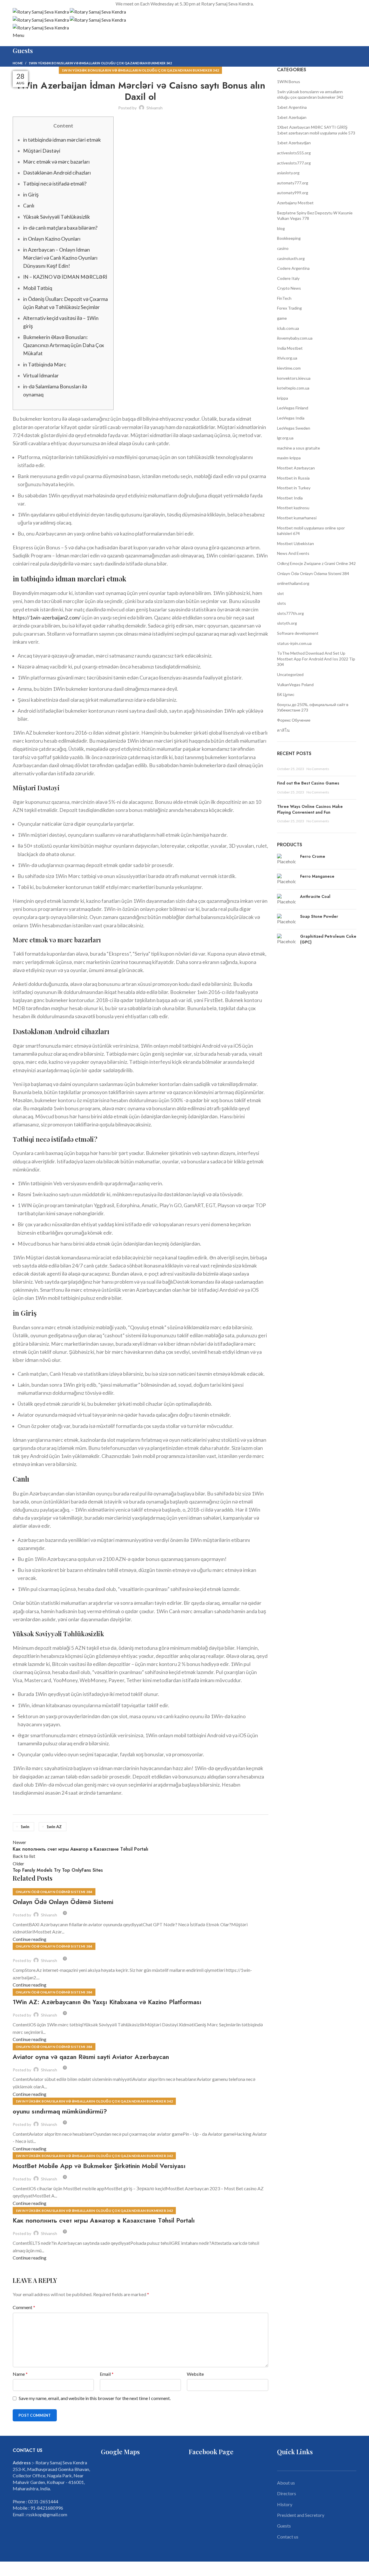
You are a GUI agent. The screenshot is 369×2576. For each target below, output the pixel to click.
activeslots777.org (294, 163)
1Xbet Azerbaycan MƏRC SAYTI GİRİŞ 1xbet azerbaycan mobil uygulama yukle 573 (316, 130)
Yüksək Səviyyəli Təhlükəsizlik (57, 217)
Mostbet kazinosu (293, 508)
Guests (284, 2526)
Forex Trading (289, 308)
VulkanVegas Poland (295, 685)
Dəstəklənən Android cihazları (57, 173)
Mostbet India (290, 498)
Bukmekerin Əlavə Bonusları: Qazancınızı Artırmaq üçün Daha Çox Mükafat (64, 345)
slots (282, 603)
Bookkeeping (289, 238)
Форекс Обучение (294, 720)
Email (107, 2374)
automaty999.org (293, 193)
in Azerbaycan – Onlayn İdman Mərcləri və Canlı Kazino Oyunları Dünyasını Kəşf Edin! (60, 258)
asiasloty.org (288, 173)
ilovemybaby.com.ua (295, 338)
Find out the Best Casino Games (308, 783)
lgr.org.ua (285, 438)
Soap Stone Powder (319, 917)
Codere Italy (288, 278)
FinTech (284, 298)
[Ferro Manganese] (286, 879)
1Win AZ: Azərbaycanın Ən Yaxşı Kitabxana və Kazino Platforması (107, 2002)
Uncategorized (290, 674)
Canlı (29, 206)
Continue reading (30, 1939)
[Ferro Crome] (286, 859)
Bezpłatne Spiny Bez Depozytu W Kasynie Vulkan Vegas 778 (315, 216)
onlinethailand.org (293, 583)
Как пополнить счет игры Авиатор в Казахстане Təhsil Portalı (104, 2220)
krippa (283, 398)
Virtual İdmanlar (41, 376)
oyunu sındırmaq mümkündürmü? (60, 2111)
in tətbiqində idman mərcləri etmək (62, 140)
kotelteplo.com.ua (293, 388)
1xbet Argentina (292, 107)
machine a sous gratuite (299, 448)
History (285, 2504)
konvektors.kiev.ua (294, 378)
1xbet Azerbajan (292, 117)
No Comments (318, 769)
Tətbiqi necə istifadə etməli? (55, 184)
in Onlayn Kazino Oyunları (52, 239)
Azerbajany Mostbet (295, 203)
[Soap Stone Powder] (286, 919)
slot (280, 593)
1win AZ (54, 1827)
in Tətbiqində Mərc (45, 365)
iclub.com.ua (288, 328)
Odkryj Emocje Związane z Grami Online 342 (316, 563)
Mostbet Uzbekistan (295, 543)
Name (20, 2374)
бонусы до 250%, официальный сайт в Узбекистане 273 (313, 707)
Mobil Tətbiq (38, 288)
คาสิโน (283, 730)
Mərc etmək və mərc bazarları (56, 162)
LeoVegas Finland (293, 408)
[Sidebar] (7, 2569)
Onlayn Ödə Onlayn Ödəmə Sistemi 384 (54, 1892)
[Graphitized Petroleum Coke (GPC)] (286, 940)
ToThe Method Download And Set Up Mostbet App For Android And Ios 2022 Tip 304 (316, 659)
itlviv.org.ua (287, 358)
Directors (287, 2493)
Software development (298, 633)
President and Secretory (301, 2515)
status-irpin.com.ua (294, 643)
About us (286, 2483)
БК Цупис (286, 694)
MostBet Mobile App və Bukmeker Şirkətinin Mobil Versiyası (99, 2166)
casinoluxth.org (291, 258)
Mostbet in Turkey (294, 488)
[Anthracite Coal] (286, 899)
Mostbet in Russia (293, 478)
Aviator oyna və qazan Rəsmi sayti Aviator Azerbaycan (91, 2057)
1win (25, 1827)
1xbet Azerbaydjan (294, 143)
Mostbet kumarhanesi (297, 518)
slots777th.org (290, 613)
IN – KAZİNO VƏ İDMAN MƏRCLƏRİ (65, 277)
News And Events (293, 553)
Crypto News (289, 288)
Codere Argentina (293, 268)
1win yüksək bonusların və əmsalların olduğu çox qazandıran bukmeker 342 (100, 63)
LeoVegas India (291, 418)
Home (18, 63)
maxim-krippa (289, 458)
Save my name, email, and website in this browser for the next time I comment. (95, 2398)
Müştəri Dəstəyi (42, 151)
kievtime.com (289, 368)
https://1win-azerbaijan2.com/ (47, 618)
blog (281, 228)
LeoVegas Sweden (294, 428)
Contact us (288, 2537)
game (282, 318)
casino (283, 248)
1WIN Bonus (289, 82)
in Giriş (31, 195)
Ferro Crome (313, 857)
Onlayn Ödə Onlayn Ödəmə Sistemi (63, 1902)
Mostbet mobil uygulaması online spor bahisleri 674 (311, 531)
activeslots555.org (294, 153)
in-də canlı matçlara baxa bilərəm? (60, 228)
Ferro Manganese (317, 876)
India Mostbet (290, 348)
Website (195, 2374)
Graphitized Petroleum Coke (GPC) (328, 939)
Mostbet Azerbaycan (296, 468)
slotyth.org (287, 623)
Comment (24, 2307)
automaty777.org (293, 183)
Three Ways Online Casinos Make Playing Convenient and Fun (310, 809)
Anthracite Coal (315, 897)
